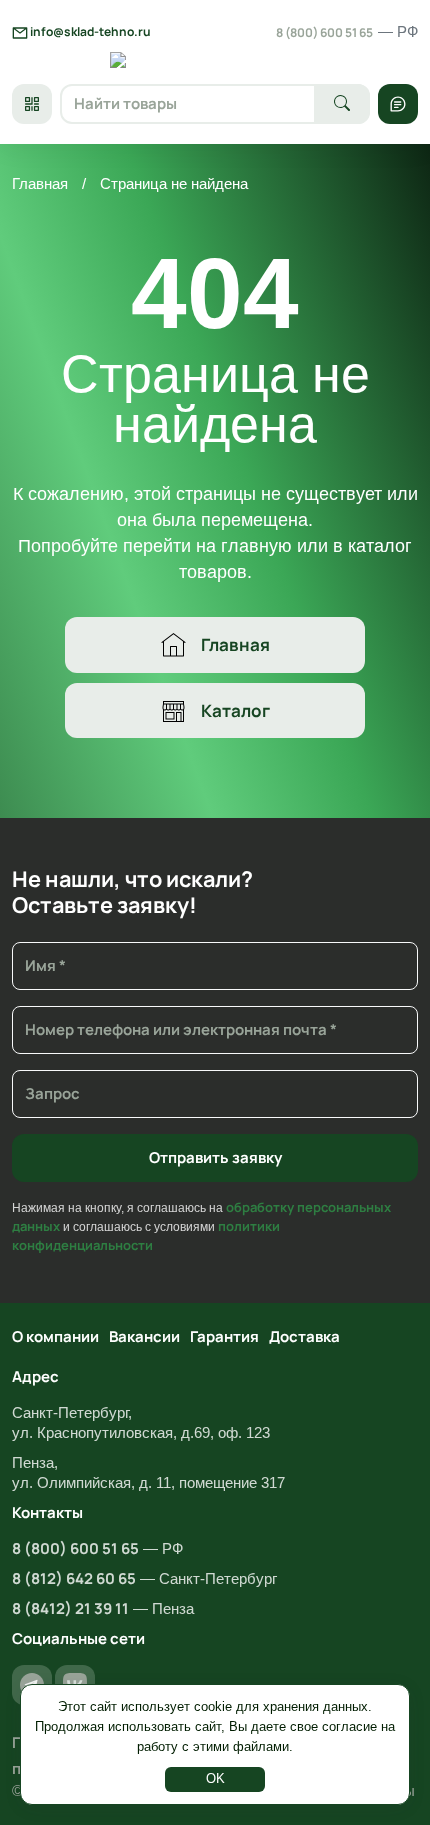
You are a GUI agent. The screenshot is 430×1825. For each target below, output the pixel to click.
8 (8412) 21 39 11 (70, 1608)
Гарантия (224, 1336)
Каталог (235, 710)
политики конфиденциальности (146, 1235)
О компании (55, 1336)
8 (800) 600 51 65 (347, 32)
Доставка (304, 1336)
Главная (40, 183)
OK (215, 1778)
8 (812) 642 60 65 (74, 1578)
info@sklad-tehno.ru (89, 31)
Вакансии (144, 1336)
